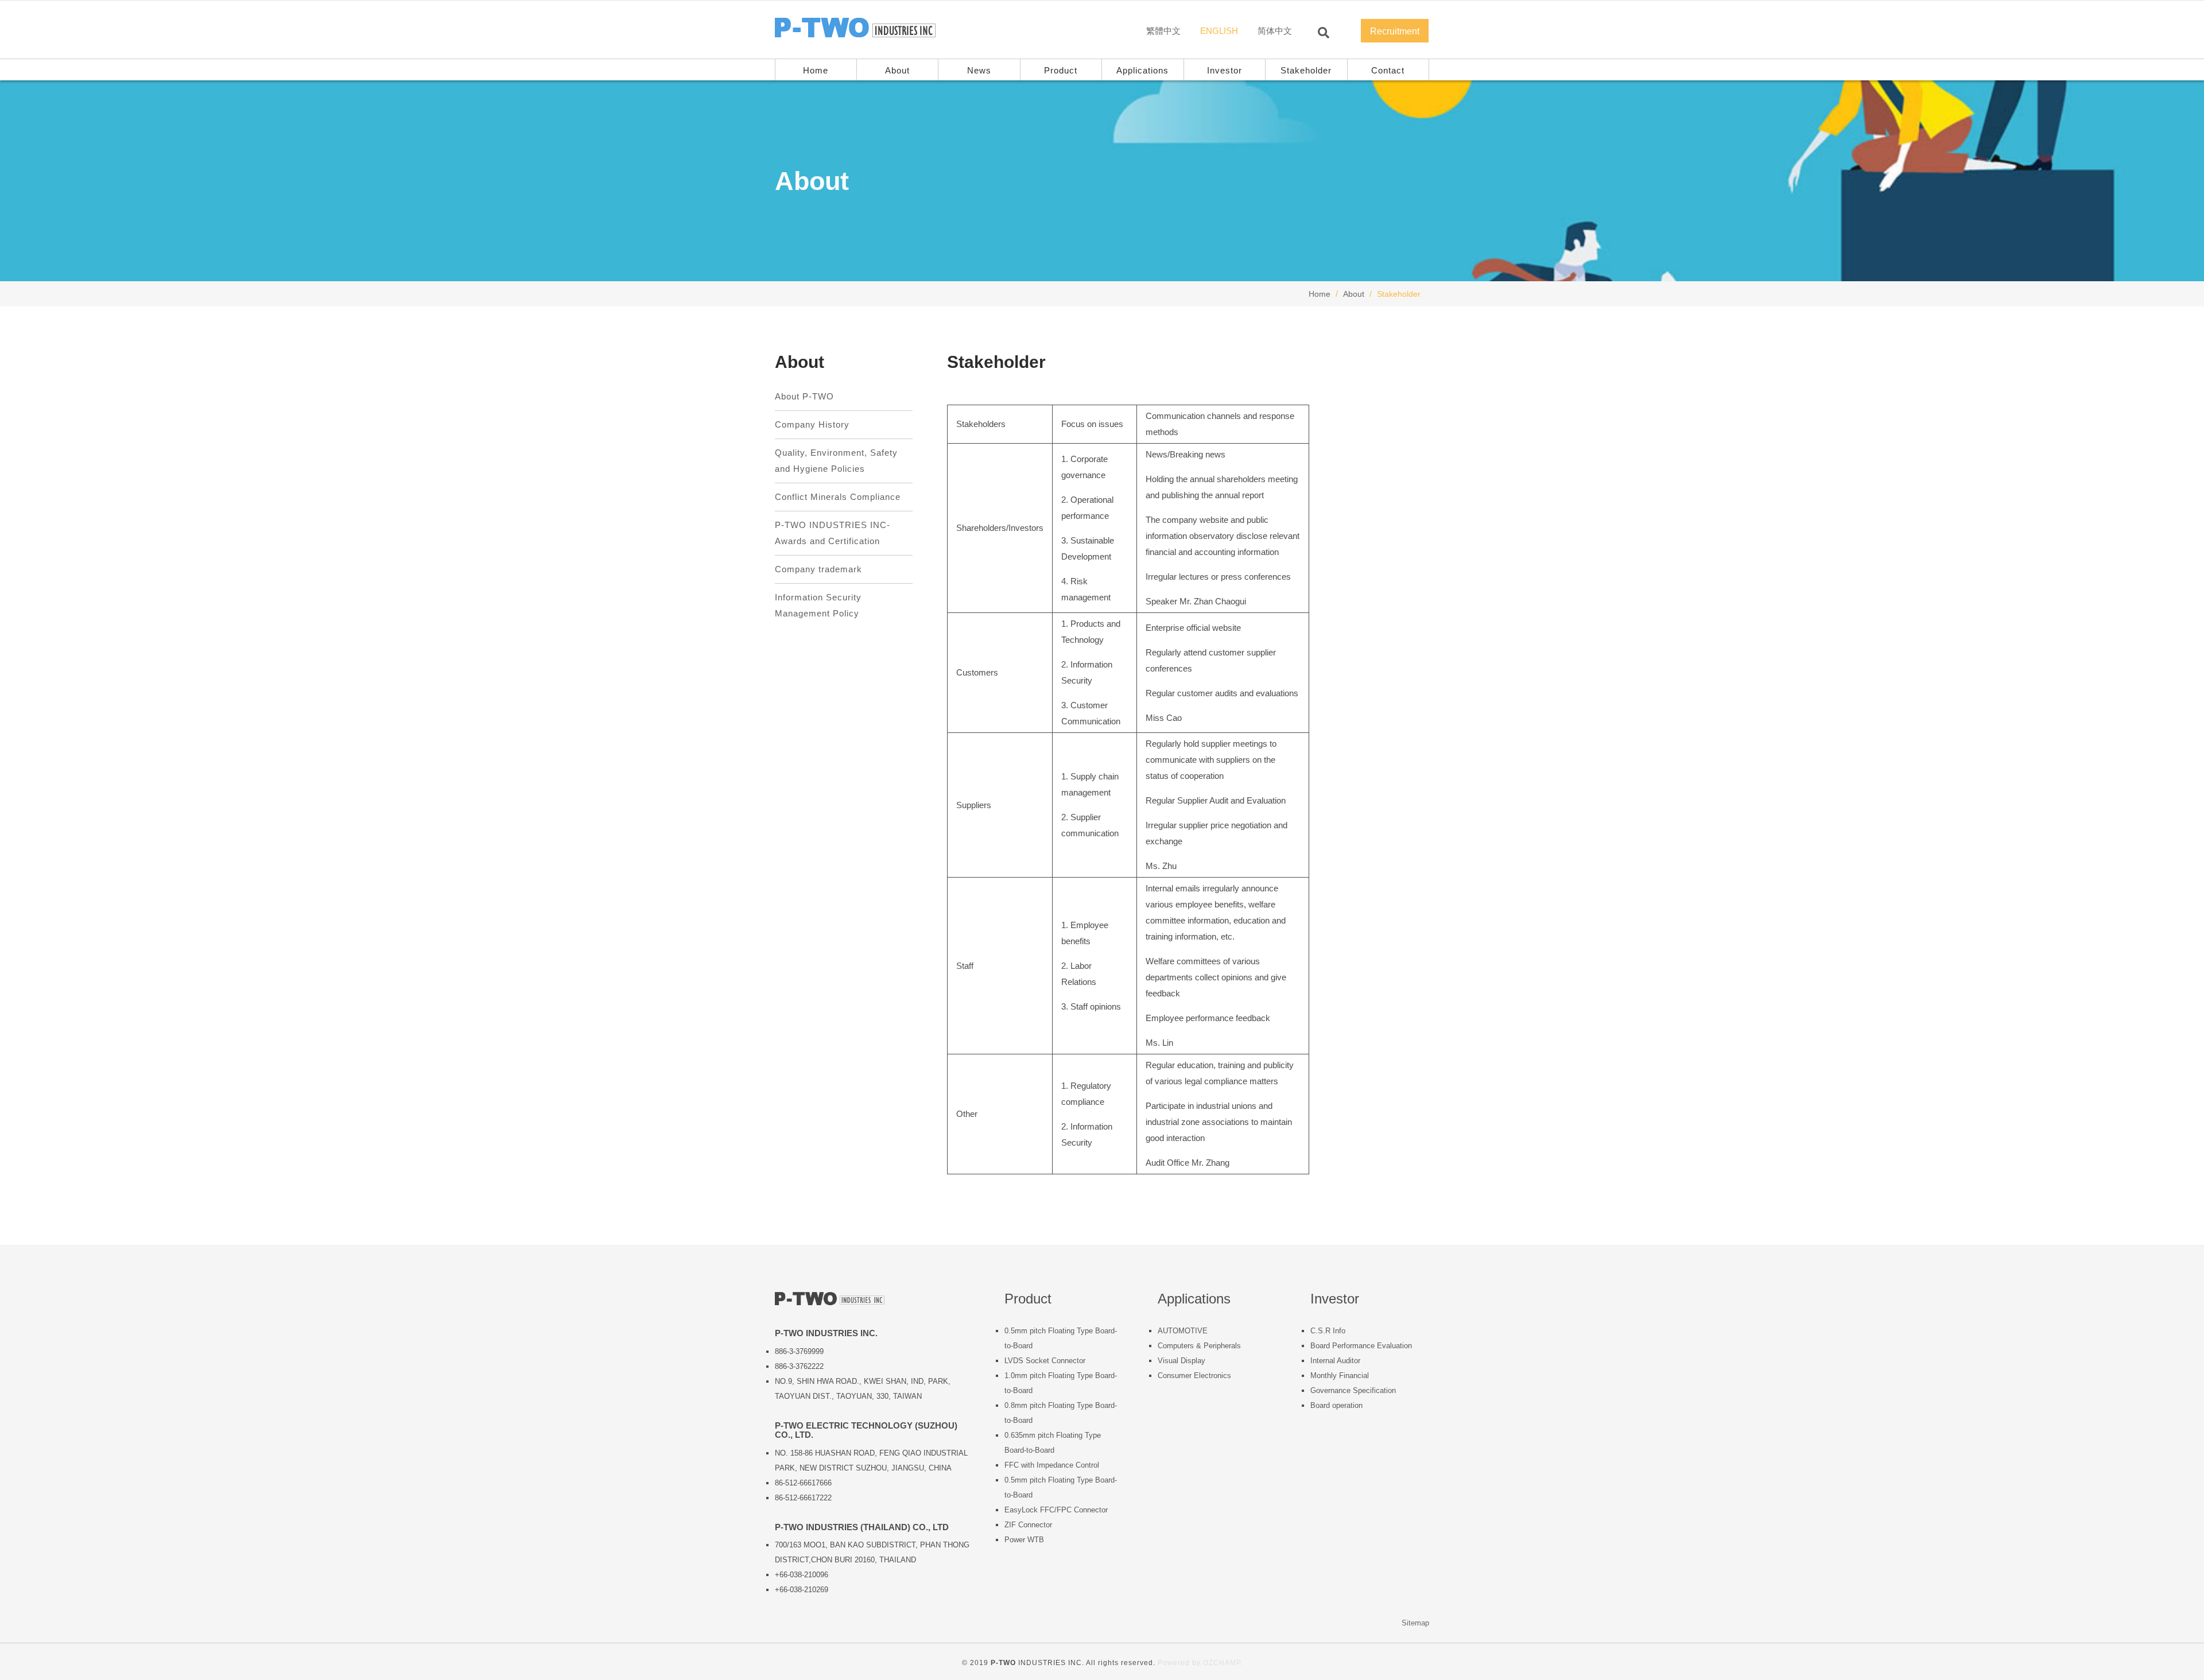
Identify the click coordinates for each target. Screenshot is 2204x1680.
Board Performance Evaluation (1361, 1346)
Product (1061, 70)
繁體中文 (1163, 31)
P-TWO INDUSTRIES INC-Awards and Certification (833, 533)
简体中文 (1275, 31)
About (897, 70)
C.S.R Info (1328, 1331)
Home (1320, 294)
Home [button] (816, 70)
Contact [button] (1388, 70)
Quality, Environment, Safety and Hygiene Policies (836, 461)
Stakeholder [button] (1306, 70)
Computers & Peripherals (1199, 1346)
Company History (812, 424)
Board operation (1336, 1405)
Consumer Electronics (1194, 1376)
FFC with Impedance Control (1052, 1465)
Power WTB (1024, 1540)
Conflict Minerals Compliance (838, 497)
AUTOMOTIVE (1183, 1331)
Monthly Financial (1340, 1376)
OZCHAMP (1222, 1663)
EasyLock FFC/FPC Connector (1056, 1510)
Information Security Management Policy (818, 605)
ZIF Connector (1028, 1525)
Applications (1142, 70)
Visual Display (1181, 1361)
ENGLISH (1219, 31)
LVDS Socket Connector (1045, 1361)
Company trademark (818, 569)
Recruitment (1395, 31)
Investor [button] (1225, 70)
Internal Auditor (1335, 1361)
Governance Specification (1353, 1390)
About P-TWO (804, 396)
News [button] (979, 70)
